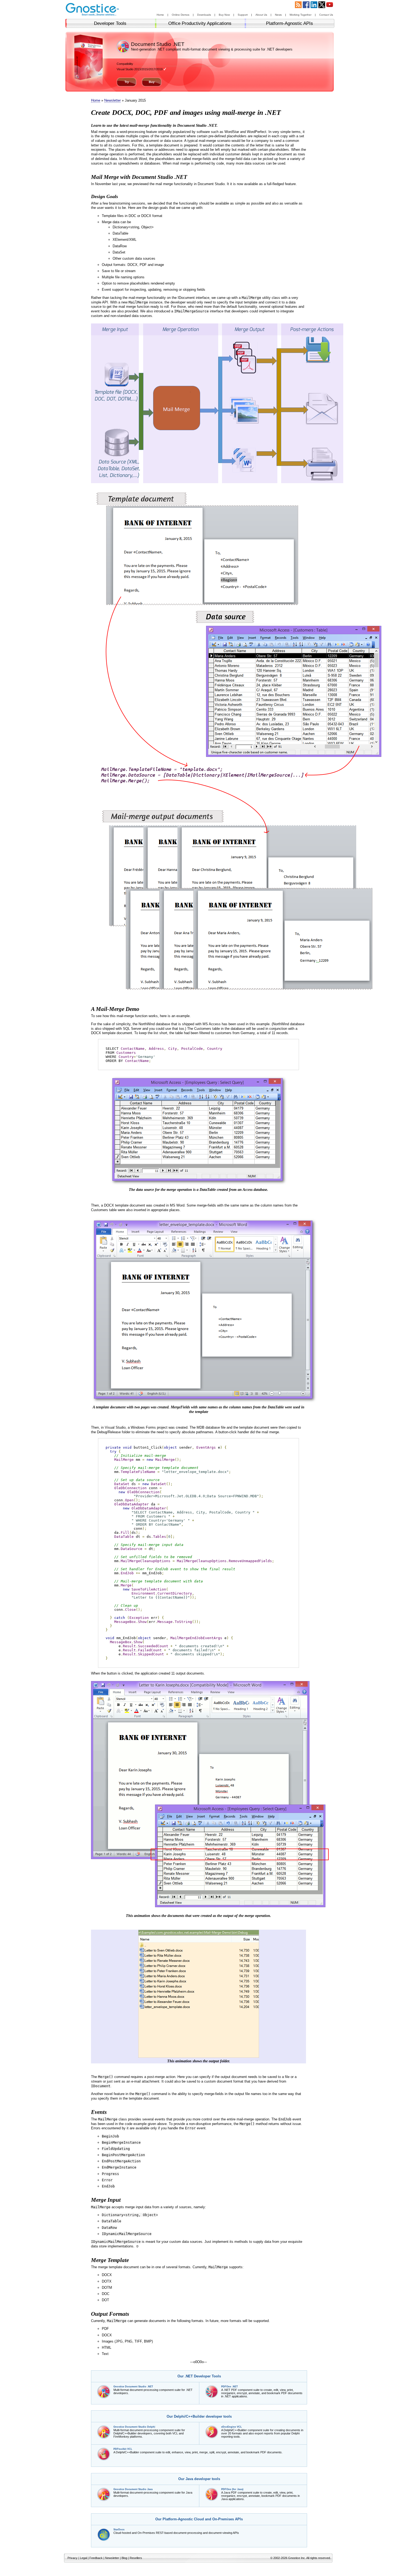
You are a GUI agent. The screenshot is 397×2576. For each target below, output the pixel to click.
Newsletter (112, 100)
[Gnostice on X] (322, 7)
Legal (83, 2558)
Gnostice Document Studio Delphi (134, 2427)
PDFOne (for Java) (232, 2489)
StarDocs (119, 2530)
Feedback (96, 2558)
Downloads (204, 15)
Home (160, 15)
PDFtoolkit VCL (123, 2449)
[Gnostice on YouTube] (330, 7)
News (278, 15)
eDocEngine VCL (232, 2427)
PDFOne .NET (230, 2387)
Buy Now (224, 15)
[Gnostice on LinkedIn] (314, 7)
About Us (261, 15)
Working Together (300, 15)
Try (127, 82)
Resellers (136, 2558)
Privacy (73, 2558)
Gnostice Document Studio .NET (133, 2387)
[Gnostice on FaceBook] (306, 7)
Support (243, 15)
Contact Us (326, 15)
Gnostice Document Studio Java (133, 2489)
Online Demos (181, 15)
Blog (124, 2558)
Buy (152, 82)
